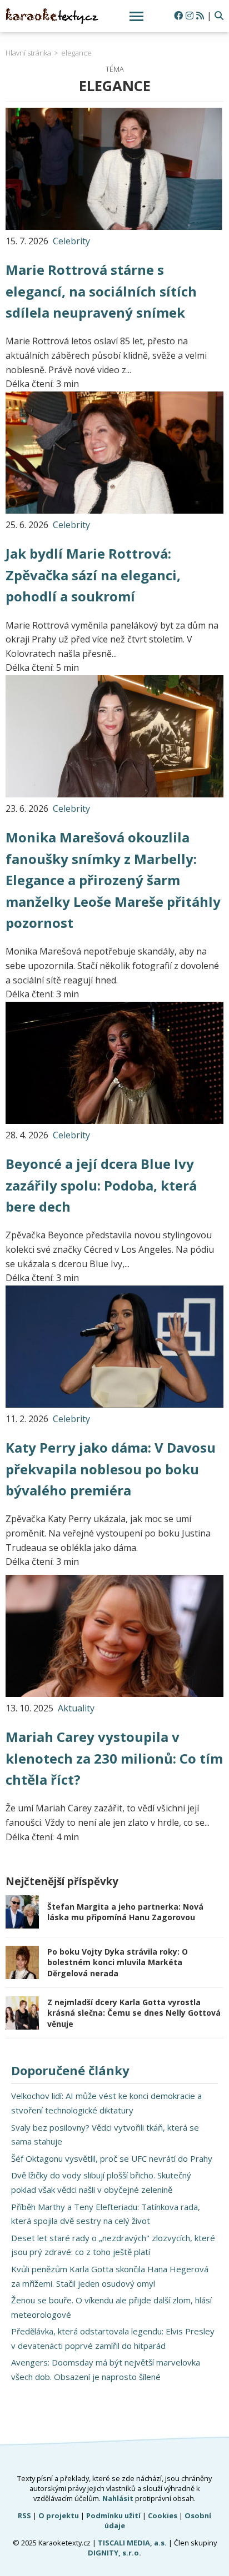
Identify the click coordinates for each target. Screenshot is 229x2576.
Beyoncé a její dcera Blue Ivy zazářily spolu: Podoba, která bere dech (101, 1185)
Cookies (163, 2515)
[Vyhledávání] (219, 16)
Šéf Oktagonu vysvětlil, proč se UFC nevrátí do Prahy (112, 2158)
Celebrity (71, 241)
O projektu (59, 2515)
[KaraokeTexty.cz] (52, 16)
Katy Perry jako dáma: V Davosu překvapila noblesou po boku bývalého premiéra (111, 1469)
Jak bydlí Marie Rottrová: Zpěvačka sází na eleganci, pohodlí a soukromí (93, 575)
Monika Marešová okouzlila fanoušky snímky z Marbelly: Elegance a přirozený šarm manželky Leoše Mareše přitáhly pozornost (113, 880)
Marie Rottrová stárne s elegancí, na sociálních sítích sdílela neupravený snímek (101, 291)
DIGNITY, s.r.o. (114, 2553)
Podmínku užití (113, 2515)
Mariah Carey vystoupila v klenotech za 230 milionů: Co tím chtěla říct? (114, 1758)
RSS (24, 2515)
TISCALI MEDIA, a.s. (132, 2543)
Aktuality (76, 1708)
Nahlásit (118, 2498)
